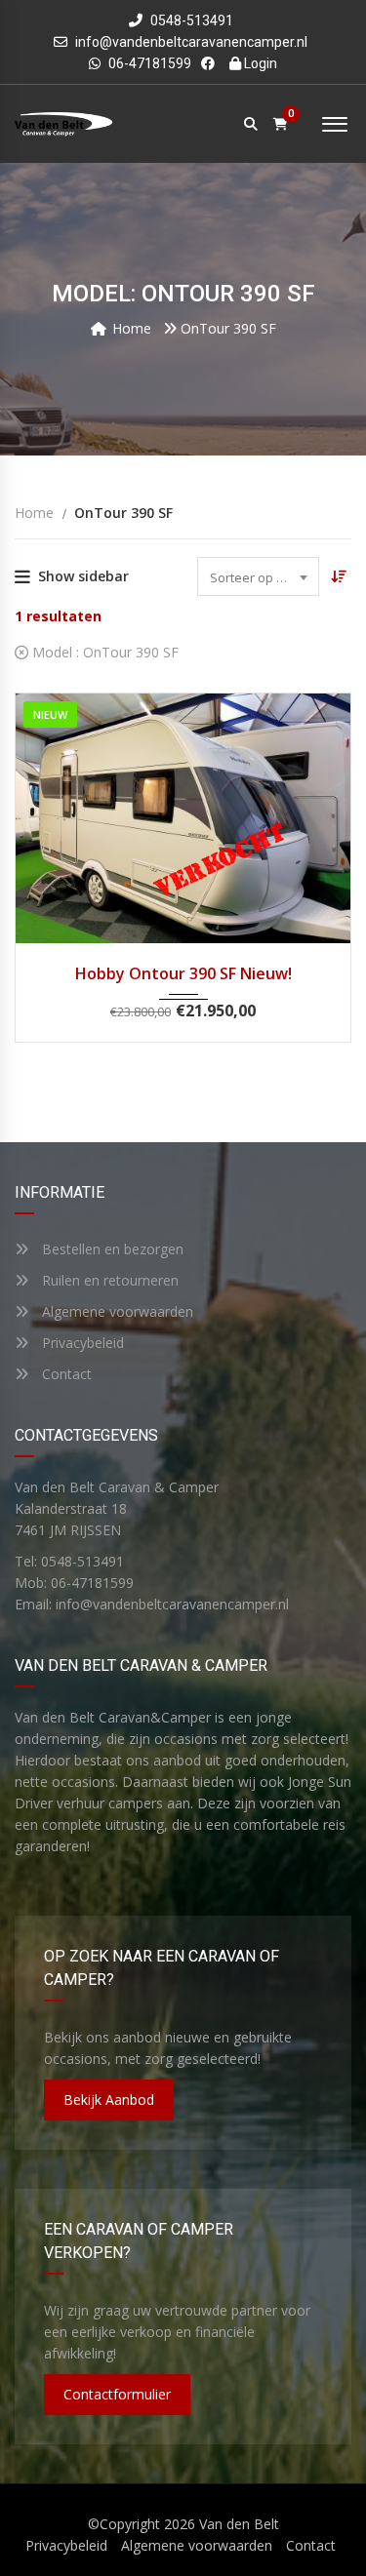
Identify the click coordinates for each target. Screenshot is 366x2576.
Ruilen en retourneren (108, 1280)
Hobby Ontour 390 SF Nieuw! (183, 973)
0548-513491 (190, 20)
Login (259, 63)
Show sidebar (83, 576)
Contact (65, 1374)
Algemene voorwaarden (116, 1311)
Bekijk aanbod (109, 2100)
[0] (281, 124)
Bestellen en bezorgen (111, 1249)
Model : (103, 652)
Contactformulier (117, 2394)
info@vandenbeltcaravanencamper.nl (191, 42)
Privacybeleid (81, 1343)
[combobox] (258, 576)
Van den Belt (239, 2524)
